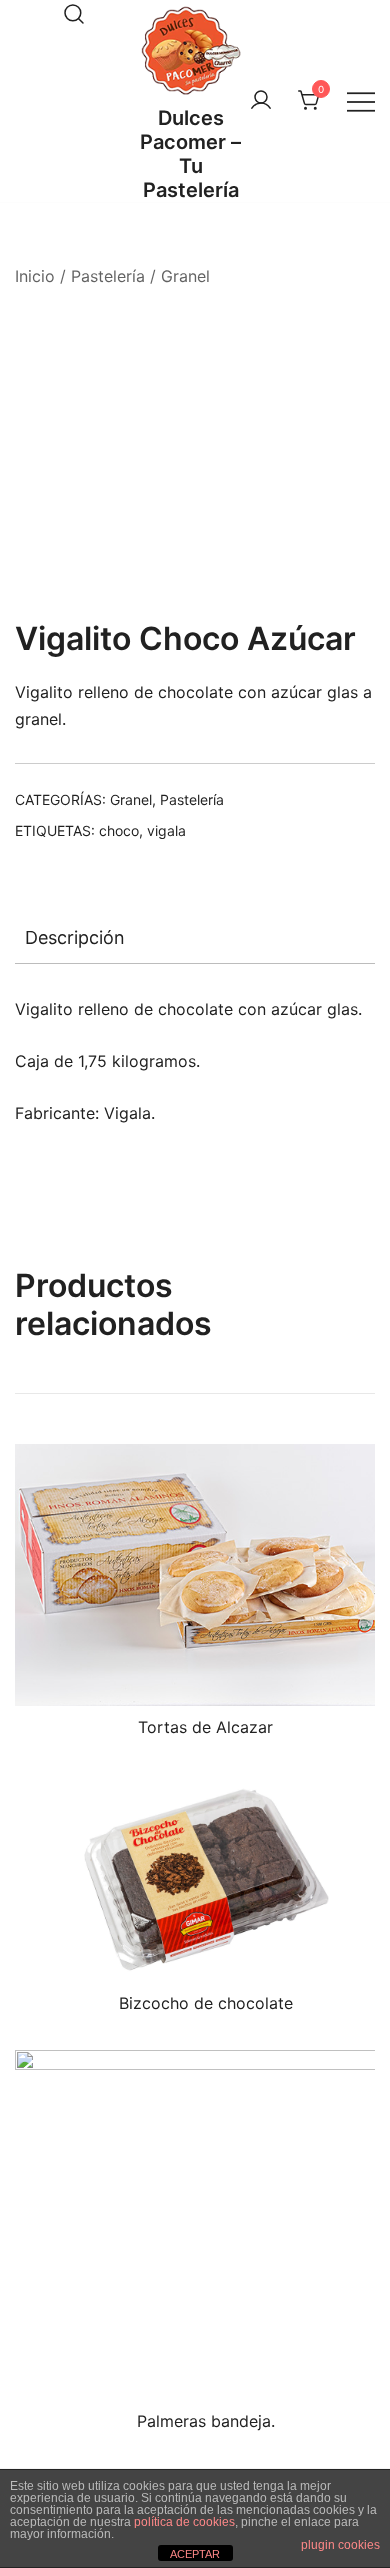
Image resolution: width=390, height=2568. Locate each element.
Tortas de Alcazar (205, 1727)
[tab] (195, 938)
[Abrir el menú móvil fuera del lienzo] (361, 101)
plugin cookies (340, 2545)
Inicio (35, 276)
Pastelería (108, 276)
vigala (166, 830)
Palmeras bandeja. (206, 2421)
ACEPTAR (195, 2554)
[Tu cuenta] (261, 101)
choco (119, 830)
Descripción (75, 937)
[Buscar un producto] (74, 14)
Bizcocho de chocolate (206, 2003)
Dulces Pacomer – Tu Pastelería (190, 154)
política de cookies (184, 2522)
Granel (185, 276)
